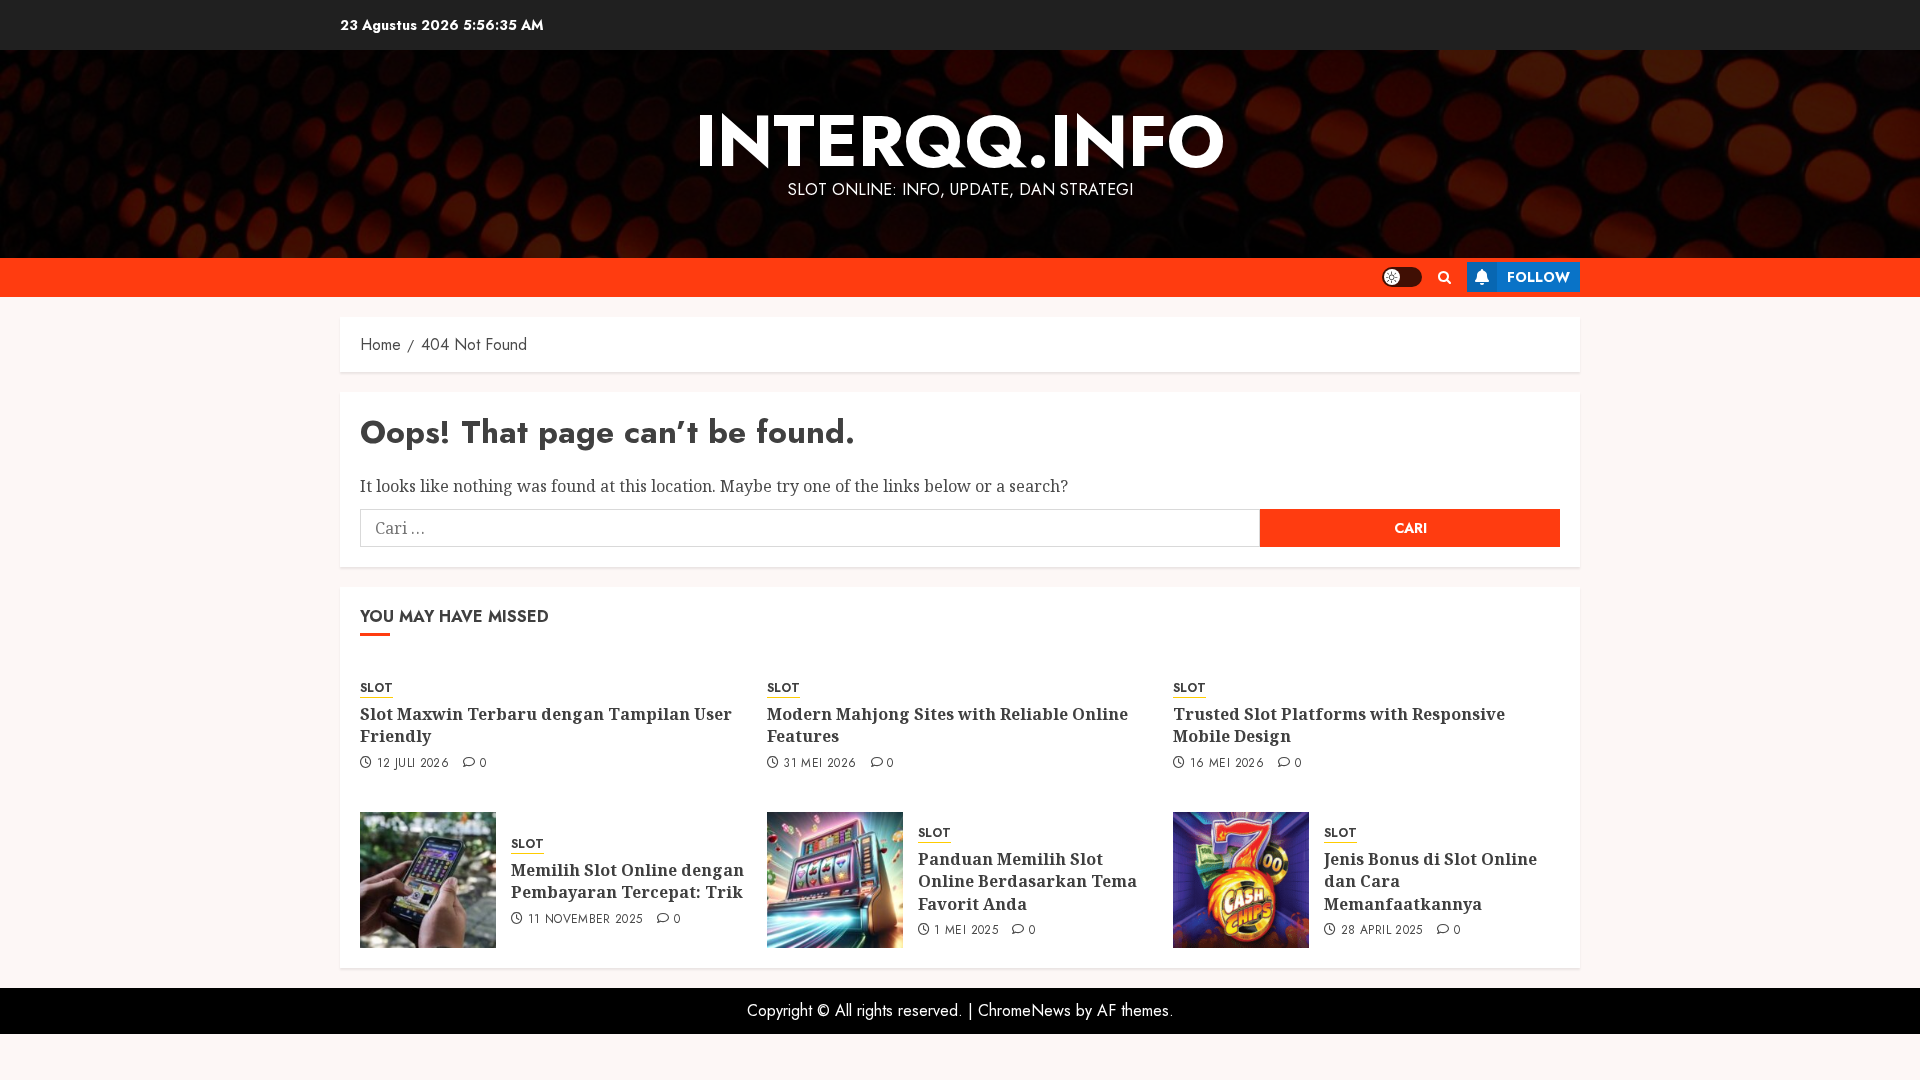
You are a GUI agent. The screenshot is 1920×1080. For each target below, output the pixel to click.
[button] (1444, 277)
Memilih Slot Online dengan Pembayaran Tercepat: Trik (627, 881)
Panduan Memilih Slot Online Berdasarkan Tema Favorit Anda (1027, 881)
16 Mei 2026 (1227, 764)
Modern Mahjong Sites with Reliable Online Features (947, 725)
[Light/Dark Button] (1402, 277)
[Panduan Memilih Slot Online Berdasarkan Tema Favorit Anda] (835, 880)
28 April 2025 (1382, 931)
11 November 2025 (585, 920)
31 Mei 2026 (819, 764)
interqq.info (960, 141)
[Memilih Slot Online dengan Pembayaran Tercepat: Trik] (428, 880)
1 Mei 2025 (966, 931)
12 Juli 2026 (413, 764)
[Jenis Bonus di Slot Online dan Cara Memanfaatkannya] (1241, 880)
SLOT (376, 688)
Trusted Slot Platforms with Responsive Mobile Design (1339, 725)
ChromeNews (1024, 1010)
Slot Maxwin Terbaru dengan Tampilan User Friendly (546, 725)
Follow (1538, 277)
